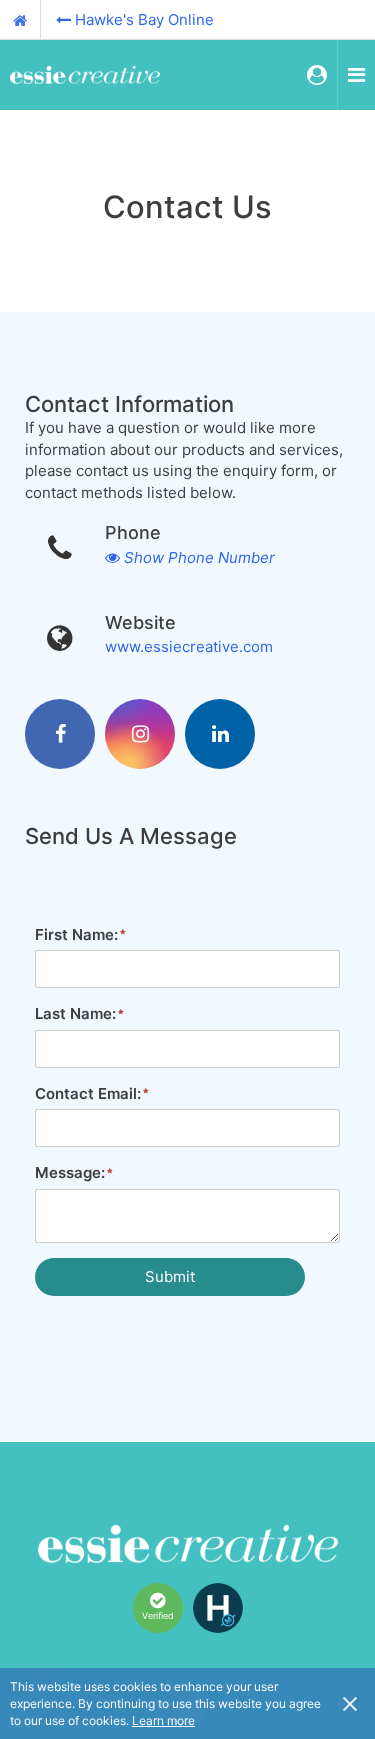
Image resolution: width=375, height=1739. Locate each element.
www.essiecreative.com (189, 646)
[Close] (350, 1703)
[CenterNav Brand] (85, 75)
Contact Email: (88, 1093)
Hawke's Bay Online (144, 19)
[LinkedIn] (220, 734)
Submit (170, 1276)
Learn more (163, 1720)
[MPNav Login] (317, 75)
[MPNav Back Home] (20, 20)
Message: (70, 1172)
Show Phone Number (199, 557)
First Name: (76, 934)
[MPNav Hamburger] (356, 75)
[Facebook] (60, 734)
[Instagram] (140, 734)
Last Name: (75, 1013)
